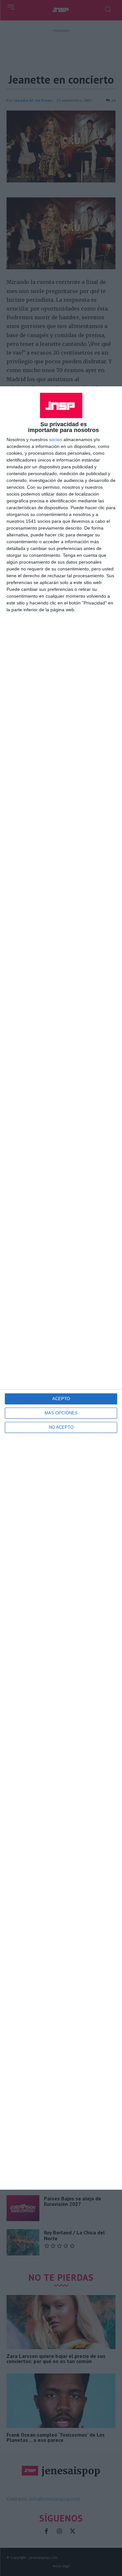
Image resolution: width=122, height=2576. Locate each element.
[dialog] (61, 1288)
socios (56, 439)
